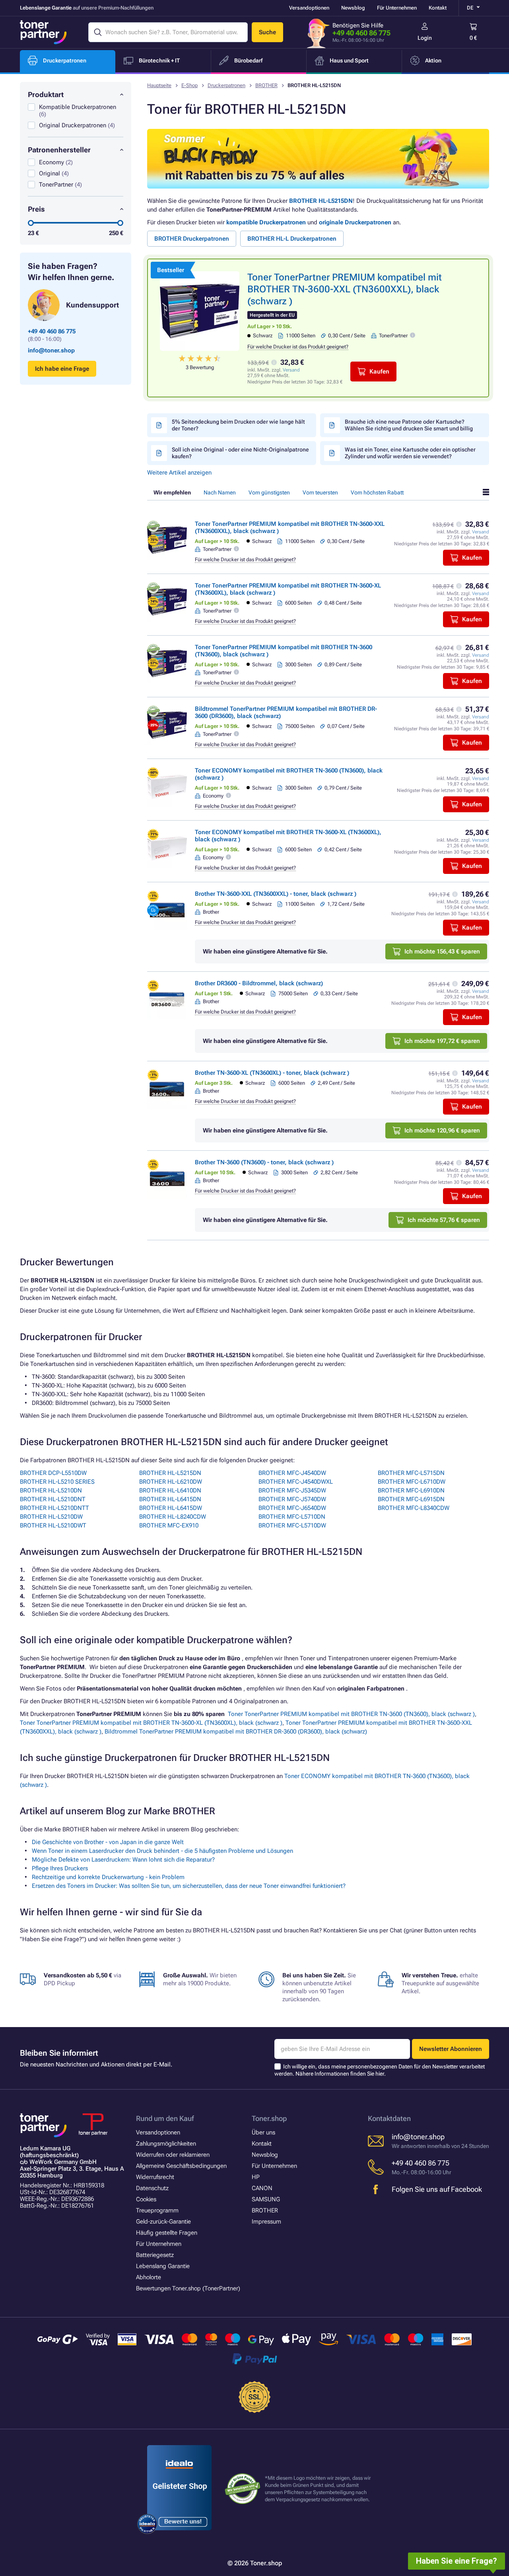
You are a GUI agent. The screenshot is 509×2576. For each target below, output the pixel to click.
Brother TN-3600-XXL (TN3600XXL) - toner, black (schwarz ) (276, 894)
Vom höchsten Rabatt (377, 492)
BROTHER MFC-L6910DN (411, 1490)
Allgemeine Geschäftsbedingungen (181, 2166)
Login (425, 38)
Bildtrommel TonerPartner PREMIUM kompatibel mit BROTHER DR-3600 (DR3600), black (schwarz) (236, 1732)
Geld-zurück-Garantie (163, 2222)
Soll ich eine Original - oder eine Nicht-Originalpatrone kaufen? (240, 453)
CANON (262, 2188)
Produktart (46, 94)
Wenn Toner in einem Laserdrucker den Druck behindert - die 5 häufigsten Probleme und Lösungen (162, 1851)
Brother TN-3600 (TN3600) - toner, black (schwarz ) (264, 1162)
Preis (36, 209)
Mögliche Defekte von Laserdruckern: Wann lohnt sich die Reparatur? (123, 1860)
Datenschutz (152, 2188)
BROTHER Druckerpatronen (192, 239)
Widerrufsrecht (155, 2177)
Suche (267, 32)
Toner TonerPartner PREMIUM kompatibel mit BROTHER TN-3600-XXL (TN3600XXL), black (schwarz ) (345, 289)
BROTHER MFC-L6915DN (411, 1499)
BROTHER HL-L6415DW (171, 1508)
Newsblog (353, 8)
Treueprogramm (157, 2210)
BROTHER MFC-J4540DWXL (296, 1482)
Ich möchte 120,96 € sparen (442, 1130)
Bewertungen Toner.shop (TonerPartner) (188, 2288)
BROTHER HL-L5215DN (321, 201)
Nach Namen (220, 492)
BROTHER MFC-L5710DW (292, 1525)
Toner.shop (269, 2118)
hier (380, 2074)
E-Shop (189, 85)
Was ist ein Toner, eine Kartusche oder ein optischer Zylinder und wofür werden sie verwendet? (410, 453)
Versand (291, 370)
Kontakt (438, 8)
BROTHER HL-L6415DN (170, 1499)
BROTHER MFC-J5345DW (292, 1490)
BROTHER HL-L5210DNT (53, 1499)
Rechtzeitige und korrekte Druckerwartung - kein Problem (108, 1877)
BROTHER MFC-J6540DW (292, 1508)
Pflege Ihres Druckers (60, 1868)
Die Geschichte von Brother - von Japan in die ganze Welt (108, 1842)
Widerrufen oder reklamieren (173, 2155)
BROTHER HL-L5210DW (51, 1517)
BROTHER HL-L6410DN (170, 1490)
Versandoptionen (309, 8)
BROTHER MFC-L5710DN (292, 1517)
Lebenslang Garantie (163, 2266)
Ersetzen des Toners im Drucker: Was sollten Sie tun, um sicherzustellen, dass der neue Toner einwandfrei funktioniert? (189, 1886)
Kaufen (379, 372)
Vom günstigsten (269, 492)
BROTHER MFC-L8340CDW (414, 1508)
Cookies (146, 2199)
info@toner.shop (51, 350)
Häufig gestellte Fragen (167, 2233)
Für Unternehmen (397, 8)
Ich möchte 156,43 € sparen (442, 951)
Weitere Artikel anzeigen (179, 473)
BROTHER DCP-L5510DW (53, 1473)
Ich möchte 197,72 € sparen (442, 1041)
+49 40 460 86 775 (361, 33)
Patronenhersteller (59, 150)
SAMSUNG (266, 2199)
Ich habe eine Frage (62, 369)
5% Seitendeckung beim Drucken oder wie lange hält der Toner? (238, 425)
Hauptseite (159, 85)
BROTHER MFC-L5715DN (411, 1473)
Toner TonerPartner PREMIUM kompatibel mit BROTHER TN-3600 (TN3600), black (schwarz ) (351, 1714)
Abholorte (149, 2277)
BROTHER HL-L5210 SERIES (57, 1482)
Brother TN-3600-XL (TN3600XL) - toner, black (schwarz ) (272, 1073)
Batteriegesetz (155, 2255)
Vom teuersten (320, 492)
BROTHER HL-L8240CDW (173, 1517)
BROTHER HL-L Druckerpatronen (292, 239)
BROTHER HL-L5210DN (51, 1490)
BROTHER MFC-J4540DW (292, 1473)
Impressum (266, 2222)
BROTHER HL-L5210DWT (53, 1525)
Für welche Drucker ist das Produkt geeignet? (298, 347)
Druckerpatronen (226, 85)
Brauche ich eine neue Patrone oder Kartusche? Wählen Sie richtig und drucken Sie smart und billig (409, 425)
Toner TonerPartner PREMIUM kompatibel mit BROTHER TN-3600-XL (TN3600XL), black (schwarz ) (151, 1723)
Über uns (263, 2132)
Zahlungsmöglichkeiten (166, 2144)
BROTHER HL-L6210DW (171, 1482)
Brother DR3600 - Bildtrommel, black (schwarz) (259, 983)
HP (256, 2177)
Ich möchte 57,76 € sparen (444, 1220)
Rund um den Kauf (165, 2118)
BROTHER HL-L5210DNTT (54, 1508)
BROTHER (266, 85)
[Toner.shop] (43, 32)
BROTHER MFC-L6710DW (412, 1482)
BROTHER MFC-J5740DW (292, 1499)
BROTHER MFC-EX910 (169, 1525)
